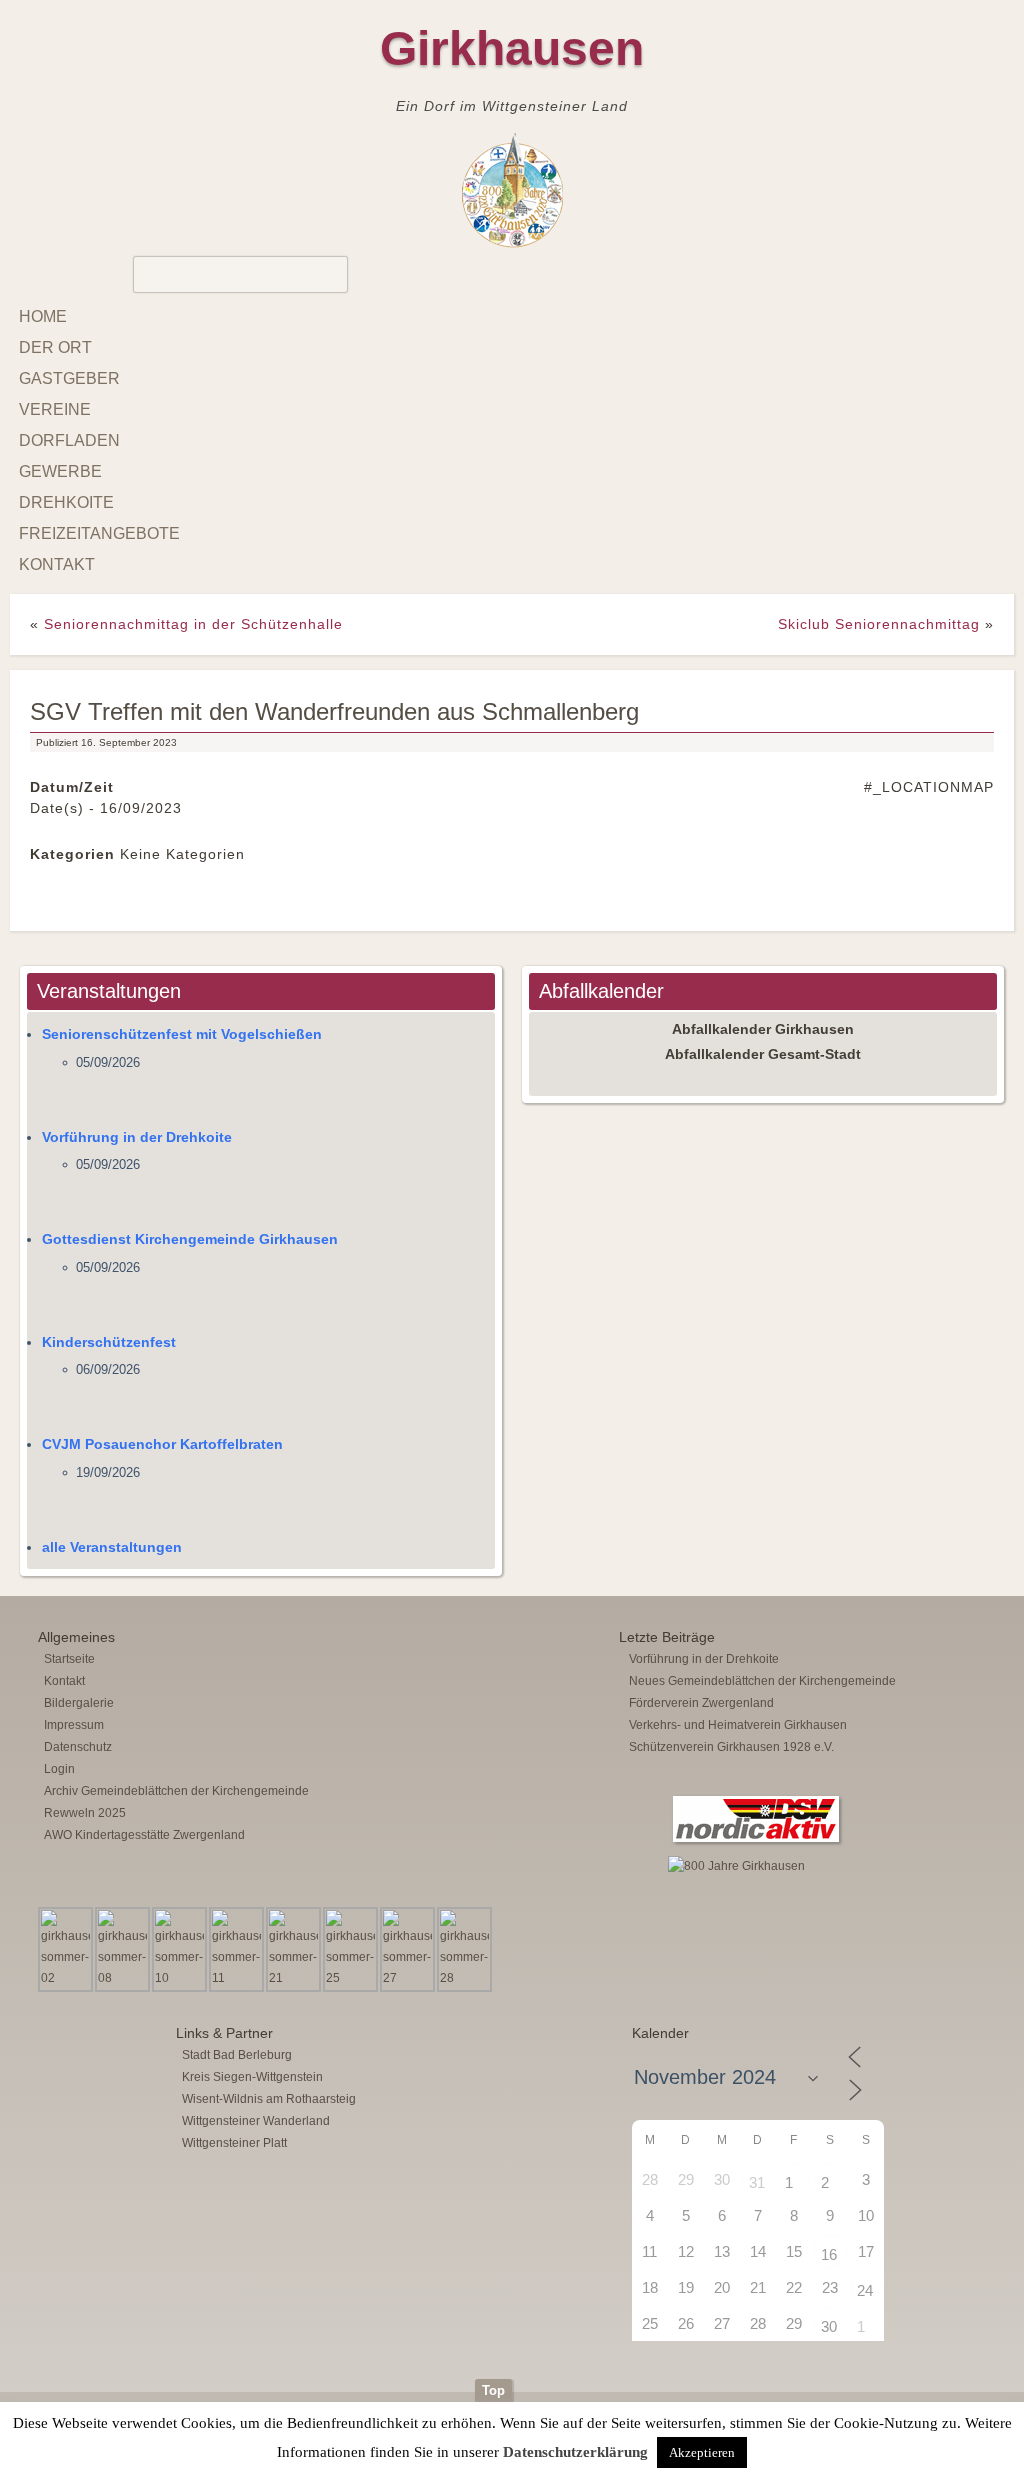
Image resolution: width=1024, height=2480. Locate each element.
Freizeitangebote (99, 533)
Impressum (74, 1725)
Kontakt (57, 564)
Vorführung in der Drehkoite (137, 1137)
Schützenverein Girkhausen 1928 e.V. (731, 1747)
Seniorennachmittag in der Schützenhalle (193, 624)
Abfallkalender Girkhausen (763, 1029)
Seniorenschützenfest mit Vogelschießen (182, 1034)
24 (865, 2290)
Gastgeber (69, 378)
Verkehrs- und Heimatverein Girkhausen (738, 1725)
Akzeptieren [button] (702, 2452)
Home (43, 316)
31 (757, 2182)
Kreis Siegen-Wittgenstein (252, 2077)
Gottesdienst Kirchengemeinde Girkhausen (190, 1239)
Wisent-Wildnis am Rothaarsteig (269, 2099)
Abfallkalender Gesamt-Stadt (763, 1054)
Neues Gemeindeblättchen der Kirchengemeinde (762, 1681)
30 (829, 2326)
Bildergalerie (79, 1703)
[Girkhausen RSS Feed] (988, 2374)
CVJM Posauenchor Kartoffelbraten (162, 1444)
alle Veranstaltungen (112, 1547)
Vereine (55, 409)
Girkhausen (512, 48)
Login (59, 1769)
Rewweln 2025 (85, 1813)
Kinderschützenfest (109, 1342)
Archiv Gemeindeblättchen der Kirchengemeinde (176, 1791)
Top (493, 2390)
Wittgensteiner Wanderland (256, 2121)
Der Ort (55, 347)
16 (829, 2254)
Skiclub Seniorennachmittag (879, 624)
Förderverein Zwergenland (701, 1703)
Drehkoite (66, 502)
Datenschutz (78, 1747)
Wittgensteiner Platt (234, 2143)
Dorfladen (69, 440)
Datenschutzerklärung (575, 2452)
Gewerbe (60, 471)
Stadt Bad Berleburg (237, 2055)
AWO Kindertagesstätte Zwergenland (144, 1835)
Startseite (69, 1659)
